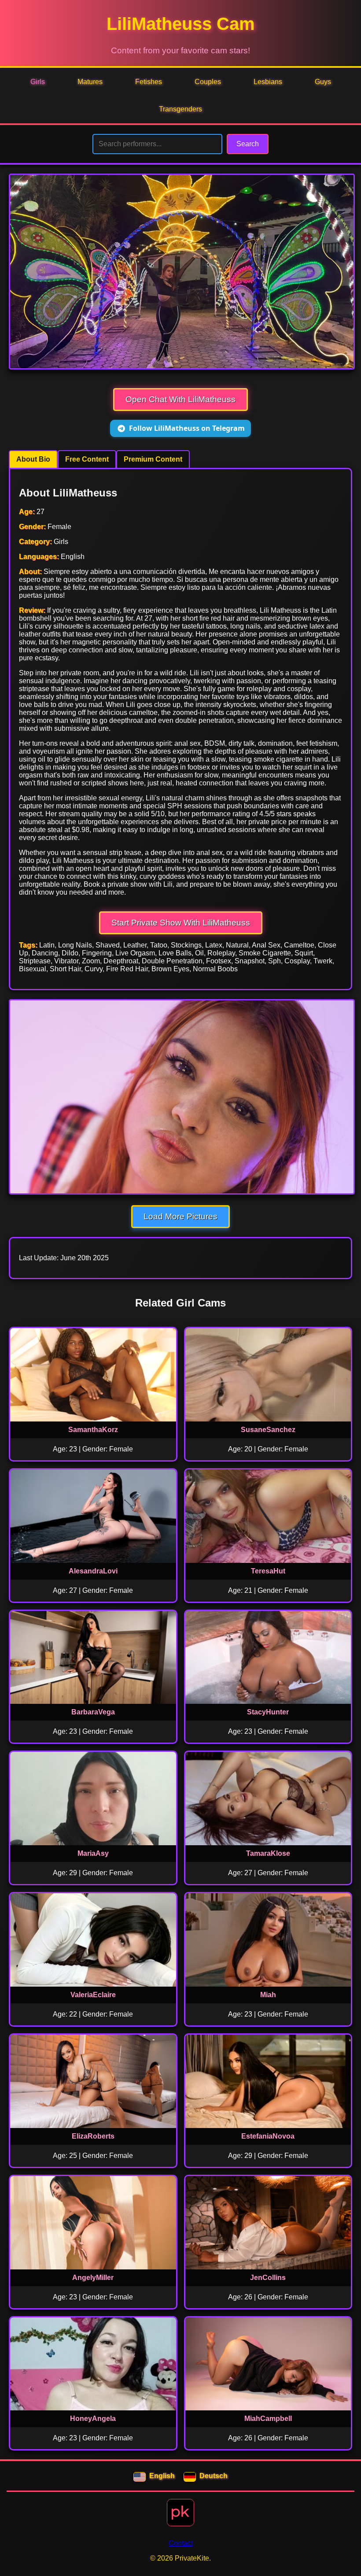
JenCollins (268, 2278)
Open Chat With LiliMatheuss (180, 399)
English (162, 2476)
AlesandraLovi (93, 1571)
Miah (268, 1995)
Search (248, 144)
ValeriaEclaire (93, 1995)
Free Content (87, 459)
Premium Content (153, 459)
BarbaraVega (93, 1712)
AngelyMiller (93, 2278)
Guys (323, 82)
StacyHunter (268, 1712)
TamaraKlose (268, 1853)
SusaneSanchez (268, 1430)
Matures (90, 82)
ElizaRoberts (93, 2136)
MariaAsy (93, 1853)
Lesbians (268, 82)
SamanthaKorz (93, 1430)
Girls (38, 82)
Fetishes (149, 82)
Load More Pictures (180, 1216)
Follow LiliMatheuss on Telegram (187, 428)
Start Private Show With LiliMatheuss (181, 923)
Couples (208, 82)
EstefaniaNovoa (268, 2136)
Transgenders (180, 109)
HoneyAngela (93, 2419)
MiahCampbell (268, 2419)
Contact (181, 2543)
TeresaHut (268, 1571)
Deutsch (214, 2476)
